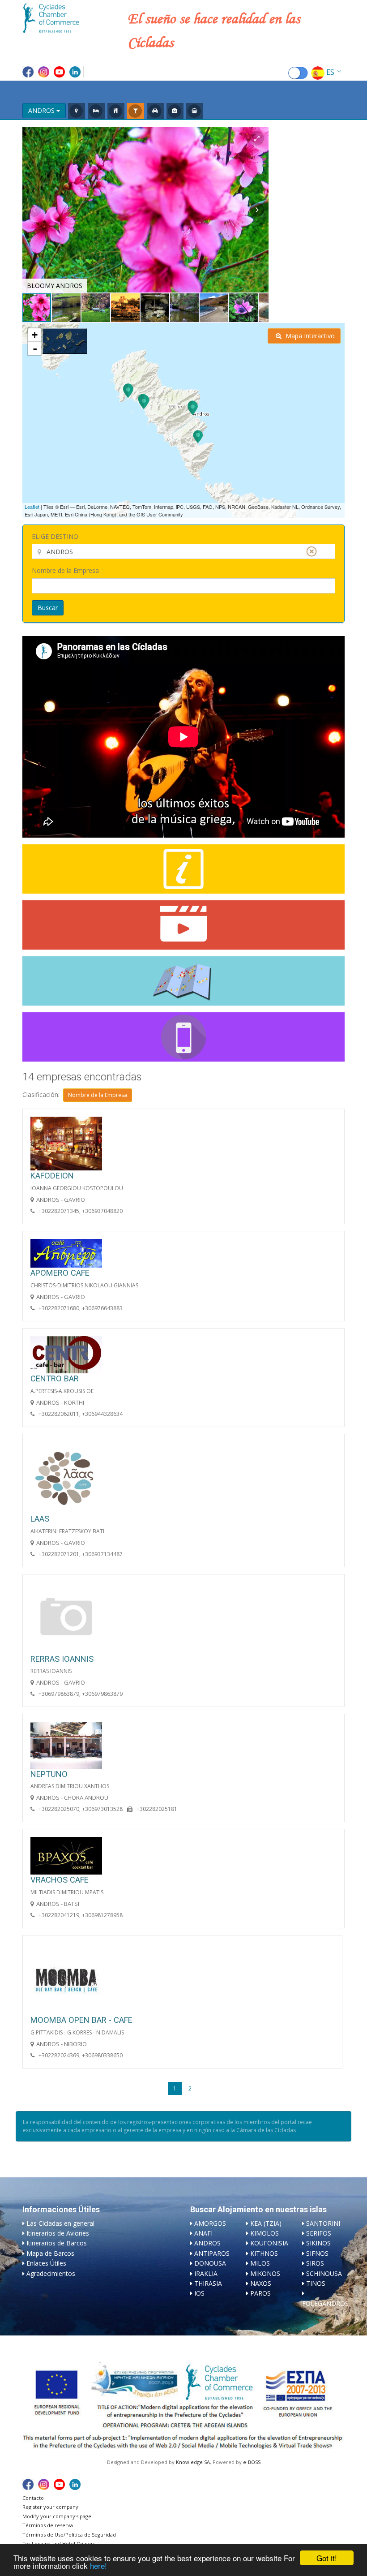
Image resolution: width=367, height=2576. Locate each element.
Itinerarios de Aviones (58, 2233)
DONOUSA (210, 2263)
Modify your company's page (57, 2516)
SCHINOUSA (324, 2273)
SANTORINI (323, 2223)
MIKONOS (265, 2273)
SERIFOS (319, 2233)
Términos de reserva (48, 2525)
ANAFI (203, 2233)
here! (98, 2565)
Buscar (48, 608)
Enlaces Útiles (46, 2263)
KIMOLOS (265, 2233)
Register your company (50, 2507)
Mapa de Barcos (50, 2253)
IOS (199, 2293)
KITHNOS (264, 2253)
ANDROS (207, 2243)
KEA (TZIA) (266, 2223)
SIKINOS (318, 2243)
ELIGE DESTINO (55, 536)
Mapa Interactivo (309, 336)
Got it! (327, 2558)
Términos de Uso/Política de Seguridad (69, 2535)
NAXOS (261, 2283)
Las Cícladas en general (60, 2223)
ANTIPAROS (212, 2253)
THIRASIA (208, 2283)
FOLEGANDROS (325, 2303)
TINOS (316, 2283)
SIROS (315, 2263)
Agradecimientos (51, 2273)
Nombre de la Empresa (65, 570)
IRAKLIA (206, 2273)
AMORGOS (210, 2223)
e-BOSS (252, 2462)
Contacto (33, 2498)
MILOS (260, 2263)
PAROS (260, 2293)
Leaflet (32, 507)
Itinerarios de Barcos (57, 2243)
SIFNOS (317, 2253)
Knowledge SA (193, 2462)
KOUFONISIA (269, 2243)
